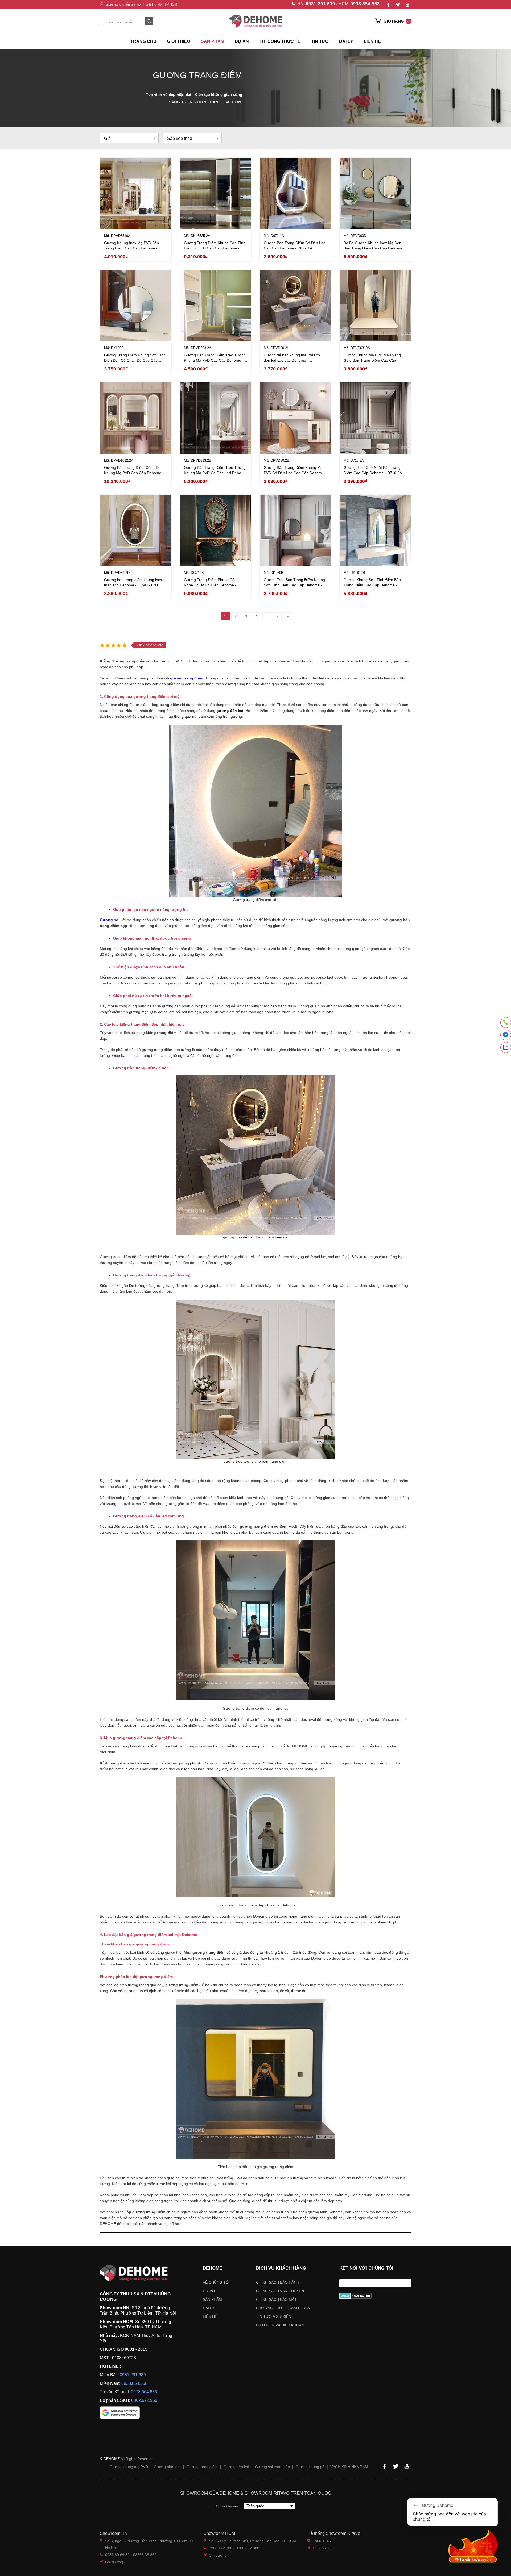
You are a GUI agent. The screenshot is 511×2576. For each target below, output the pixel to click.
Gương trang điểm (202, 2467)
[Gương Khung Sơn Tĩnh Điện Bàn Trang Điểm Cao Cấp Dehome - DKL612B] (375, 530)
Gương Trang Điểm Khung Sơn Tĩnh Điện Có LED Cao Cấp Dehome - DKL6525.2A (215, 248)
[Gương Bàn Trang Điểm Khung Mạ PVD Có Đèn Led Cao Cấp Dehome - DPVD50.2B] (295, 418)
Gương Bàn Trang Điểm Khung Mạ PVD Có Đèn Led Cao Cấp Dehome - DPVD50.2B (295, 473)
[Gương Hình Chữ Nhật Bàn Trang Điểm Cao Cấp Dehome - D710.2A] (375, 418)
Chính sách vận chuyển (280, 2291)
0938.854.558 (365, 4)
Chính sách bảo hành (278, 2282)
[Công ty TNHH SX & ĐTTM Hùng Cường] (138, 2273)
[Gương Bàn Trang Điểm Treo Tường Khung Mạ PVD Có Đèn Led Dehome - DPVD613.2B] (216, 418)
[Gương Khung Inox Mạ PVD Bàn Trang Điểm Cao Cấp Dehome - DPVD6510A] (136, 193)
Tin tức (320, 41)
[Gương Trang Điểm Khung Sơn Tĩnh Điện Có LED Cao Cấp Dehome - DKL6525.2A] (216, 193)
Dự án (242, 41)
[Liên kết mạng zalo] (506, 1047)
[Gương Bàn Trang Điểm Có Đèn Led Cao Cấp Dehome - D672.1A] (295, 193)
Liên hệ (372, 41)
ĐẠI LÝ (346, 41)
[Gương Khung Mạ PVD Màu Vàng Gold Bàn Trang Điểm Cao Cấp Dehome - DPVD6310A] (375, 306)
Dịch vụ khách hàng (281, 2268)
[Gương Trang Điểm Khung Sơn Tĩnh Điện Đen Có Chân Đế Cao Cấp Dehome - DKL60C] (136, 306)
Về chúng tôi (216, 2282)
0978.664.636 (144, 2392)
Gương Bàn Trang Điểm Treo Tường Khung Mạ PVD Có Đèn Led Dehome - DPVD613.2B (215, 473)
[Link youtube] (407, 5)
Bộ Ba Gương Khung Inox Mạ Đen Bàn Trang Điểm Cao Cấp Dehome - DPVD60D (374, 248)
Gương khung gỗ (310, 2467)
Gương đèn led (236, 2467)
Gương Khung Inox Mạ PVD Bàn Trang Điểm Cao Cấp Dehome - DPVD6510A (131, 248)
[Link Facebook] (388, 5)
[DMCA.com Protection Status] (375, 2296)
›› (288, 616)
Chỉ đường (114, 2562)
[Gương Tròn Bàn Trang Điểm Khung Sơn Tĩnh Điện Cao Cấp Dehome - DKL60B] (295, 530)
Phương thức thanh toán (283, 2308)
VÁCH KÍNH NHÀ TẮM (349, 2467)
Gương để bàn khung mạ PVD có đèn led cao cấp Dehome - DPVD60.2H (292, 360)
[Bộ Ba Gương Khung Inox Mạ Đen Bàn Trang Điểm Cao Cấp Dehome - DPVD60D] (375, 193)
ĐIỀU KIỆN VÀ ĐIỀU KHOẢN (280, 2325)
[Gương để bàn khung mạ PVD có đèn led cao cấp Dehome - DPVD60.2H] (295, 306)
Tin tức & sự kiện (274, 2316)
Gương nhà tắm (167, 2467)
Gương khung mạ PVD (129, 2467)
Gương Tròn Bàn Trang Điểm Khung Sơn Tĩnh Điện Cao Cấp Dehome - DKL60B (294, 585)
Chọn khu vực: (229, 2506)
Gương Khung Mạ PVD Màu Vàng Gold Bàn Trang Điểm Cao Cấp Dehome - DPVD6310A (372, 360)
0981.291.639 (320, 4)
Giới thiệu (179, 41)
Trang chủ (143, 41)
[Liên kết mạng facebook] (506, 1036)
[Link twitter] (398, 5)
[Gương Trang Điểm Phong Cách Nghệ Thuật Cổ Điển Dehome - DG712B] (216, 530)
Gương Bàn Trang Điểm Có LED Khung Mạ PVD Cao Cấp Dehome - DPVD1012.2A (134, 473)
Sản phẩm (212, 2299)
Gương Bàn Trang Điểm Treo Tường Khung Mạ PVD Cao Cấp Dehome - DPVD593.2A (215, 360)
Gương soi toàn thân (272, 2467)
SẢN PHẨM (213, 41)
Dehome (213, 2268)
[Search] (149, 21)
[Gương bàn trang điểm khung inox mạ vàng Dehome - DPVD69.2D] (136, 530)
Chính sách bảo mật (276, 2299)
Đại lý (209, 2308)
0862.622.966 (144, 2400)
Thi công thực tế (280, 41)
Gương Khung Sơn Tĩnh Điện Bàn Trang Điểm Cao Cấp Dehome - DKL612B (372, 585)
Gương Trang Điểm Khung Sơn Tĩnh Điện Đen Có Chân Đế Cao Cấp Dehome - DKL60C (135, 360)
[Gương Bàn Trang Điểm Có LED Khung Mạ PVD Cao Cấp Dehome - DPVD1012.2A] (136, 418)
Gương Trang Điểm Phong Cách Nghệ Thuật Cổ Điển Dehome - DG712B (211, 585)
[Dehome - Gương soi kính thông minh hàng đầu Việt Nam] (256, 21)
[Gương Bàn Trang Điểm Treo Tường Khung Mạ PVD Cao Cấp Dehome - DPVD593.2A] (216, 306)
